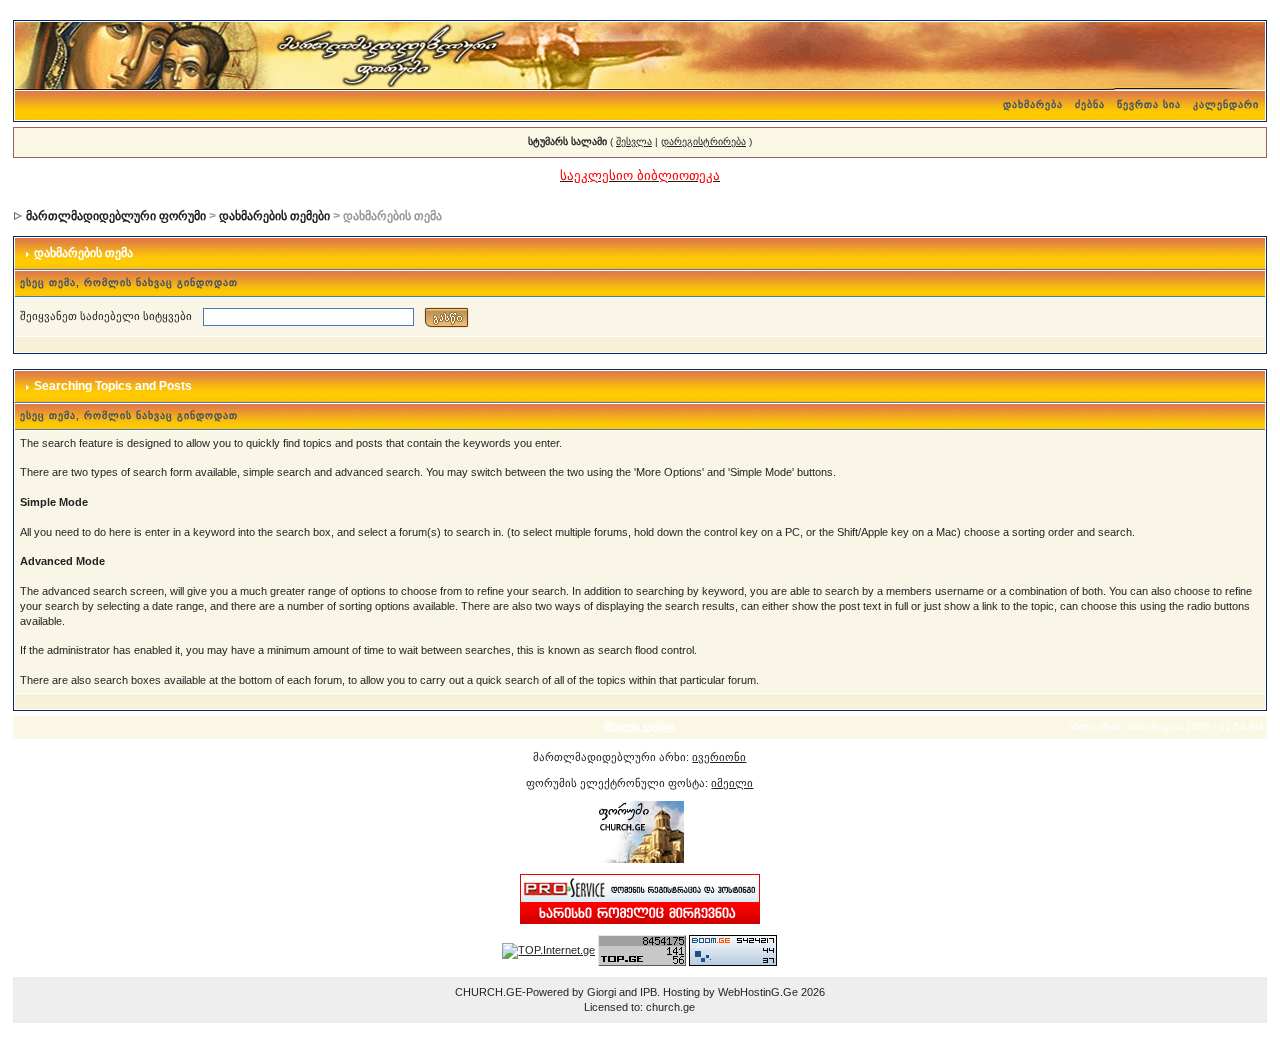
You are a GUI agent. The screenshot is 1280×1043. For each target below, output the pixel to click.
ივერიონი (719, 757)
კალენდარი (1226, 104)
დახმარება (1033, 104)
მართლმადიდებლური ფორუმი (116, 216)
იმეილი (732, 783)
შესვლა (634, 141)
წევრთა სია (1149, 104)
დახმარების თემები (274, 216)
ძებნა (1090, 104)
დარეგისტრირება (703, 141)
